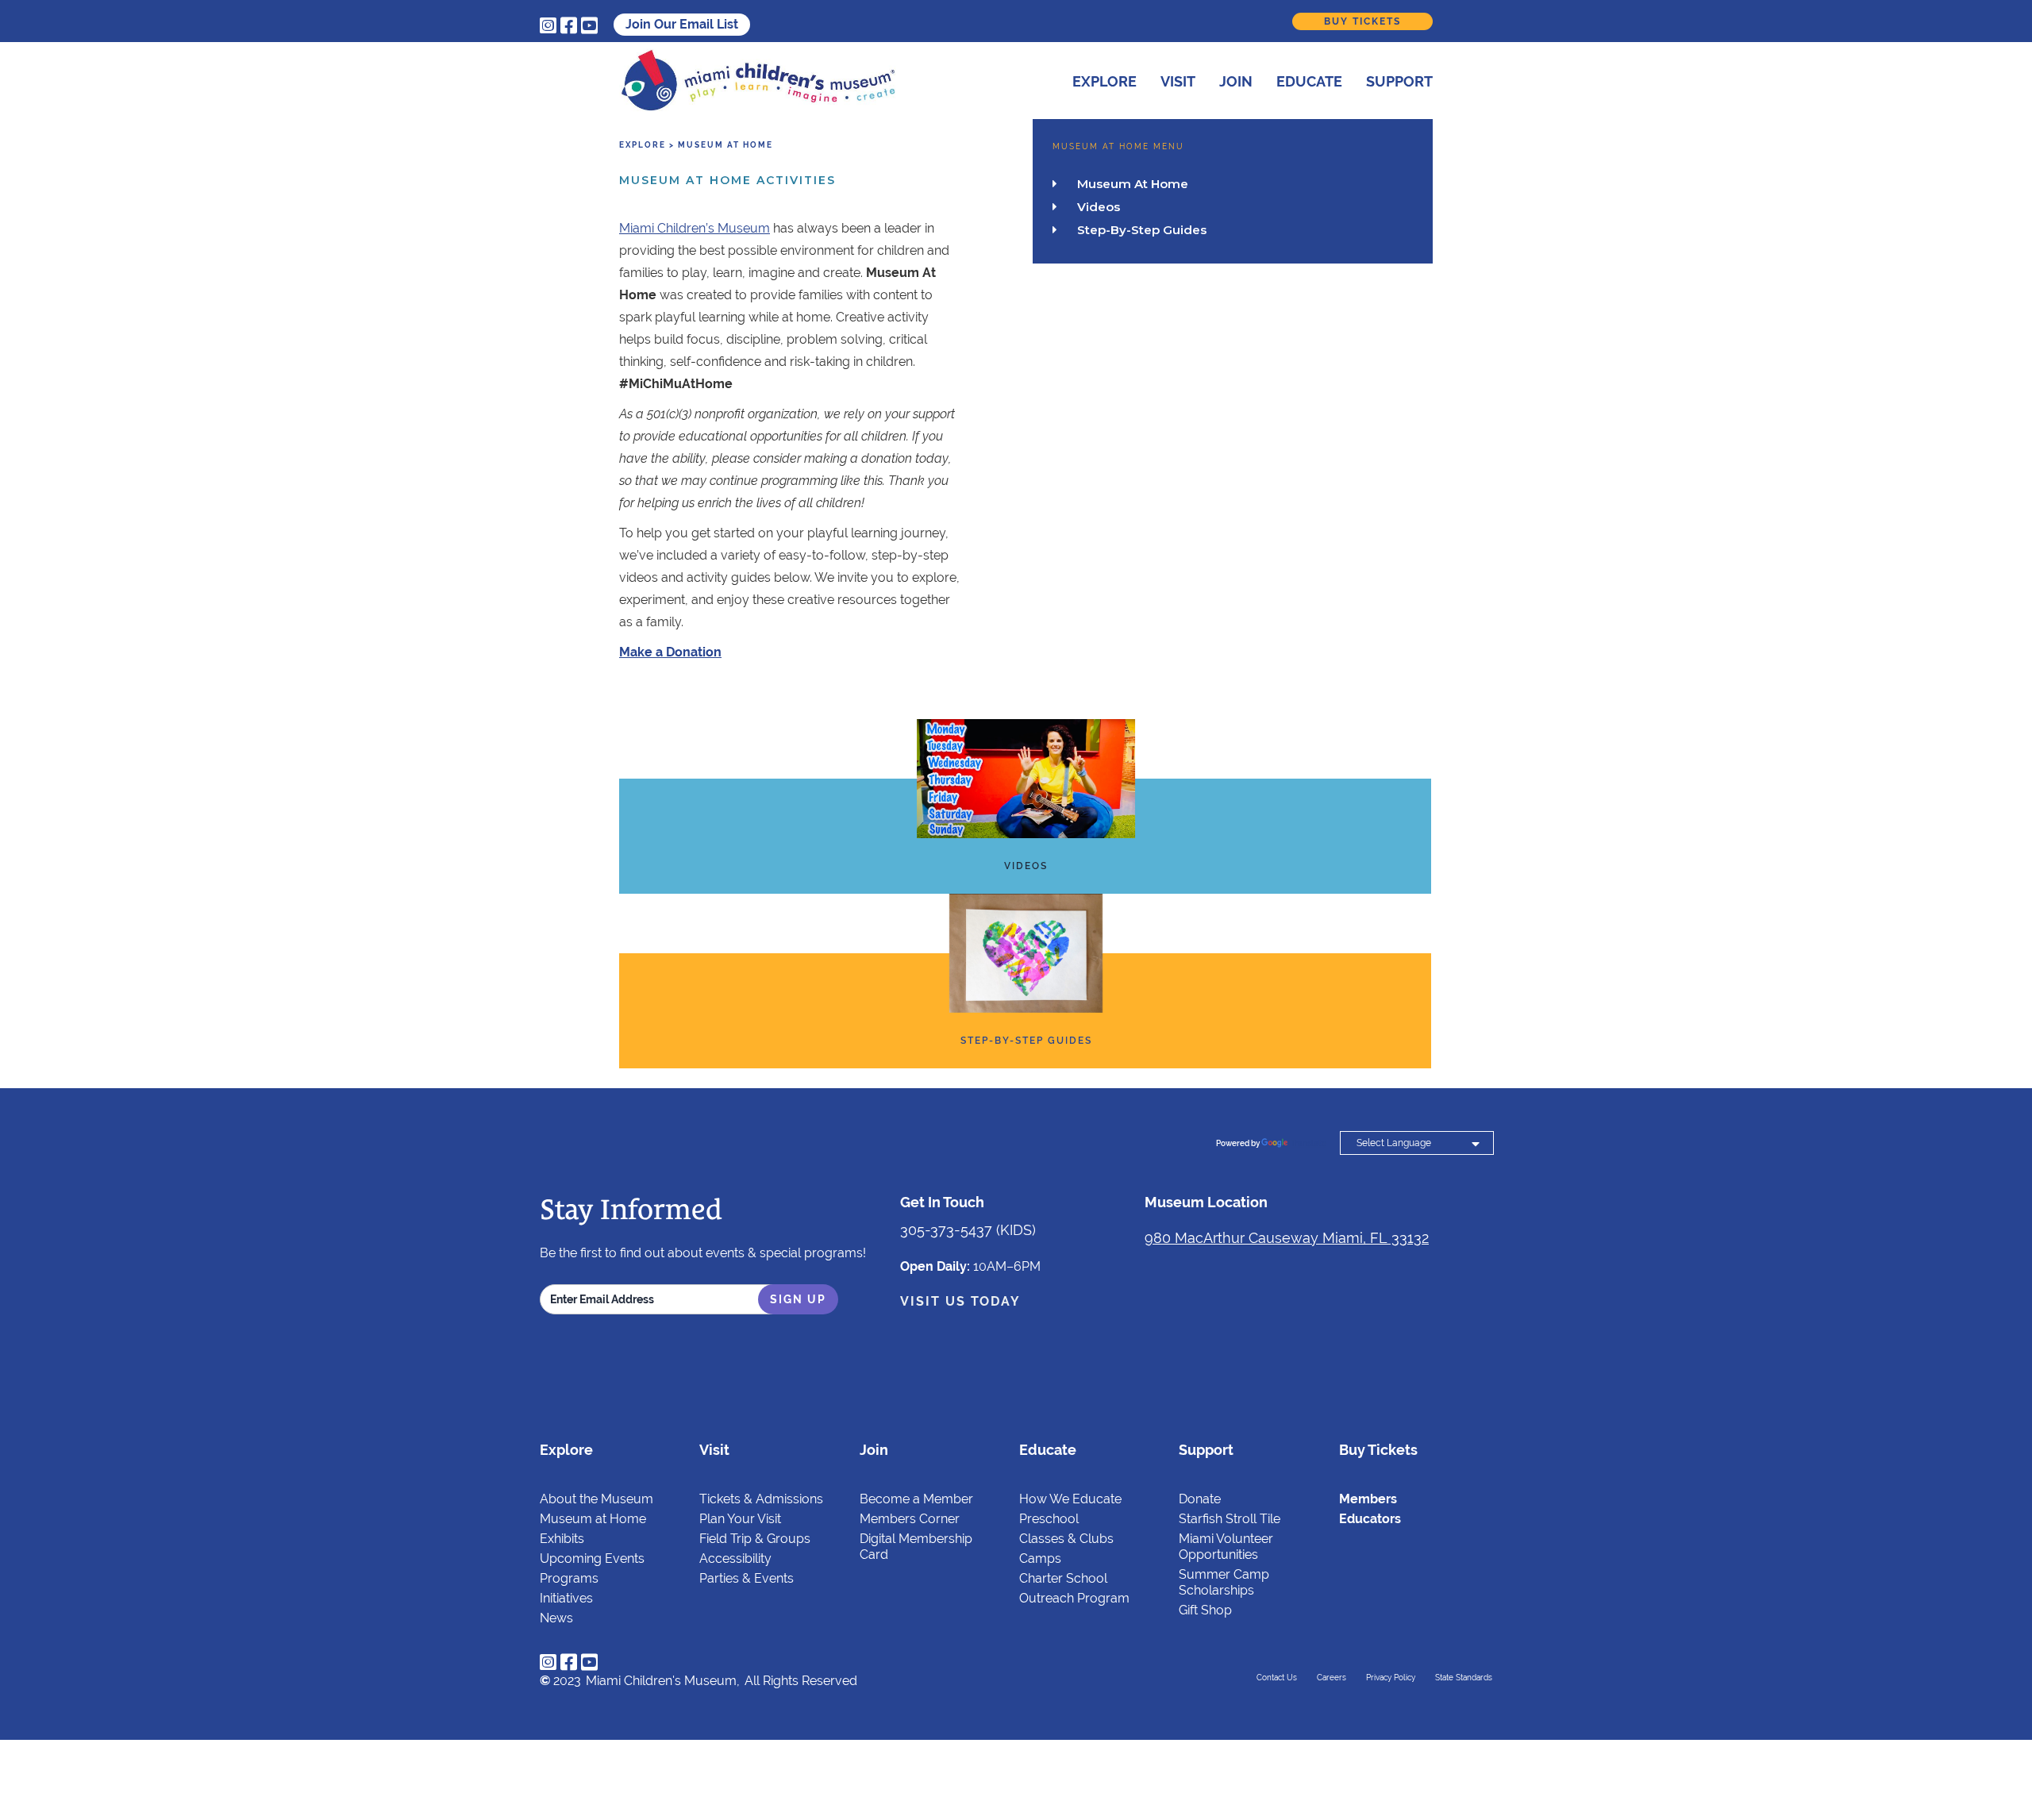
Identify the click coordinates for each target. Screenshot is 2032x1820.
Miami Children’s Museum (695, 228)
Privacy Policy (1391, 1678)
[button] (1093, 79)
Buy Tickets (1362, 21)
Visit (1178, 81)
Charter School (1063, 1578)
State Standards (1464, 1678)
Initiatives (566, 1598)
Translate (1308, 1143)
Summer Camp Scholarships (1224, 1582)
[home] (758, 81)
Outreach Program (1074, 1598)
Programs (569, 1578)
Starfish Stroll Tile (1230, 1519)
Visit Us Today (960, 1301)
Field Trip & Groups (755, 1539)
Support (1399, 81)
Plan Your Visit (740, 1519)
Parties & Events (747, 1578)
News (556, 1618)
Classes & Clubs (1066, 1539)
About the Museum (597, 1499)
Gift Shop (1205, 1610)
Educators (1370, 1519)
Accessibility (735, 1558)
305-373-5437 (946, 1230)
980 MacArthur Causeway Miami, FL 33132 (1287, 1238)
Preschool (1049, 1519)
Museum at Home (593, 1519)
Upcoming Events (592, 1558)
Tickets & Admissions (761, 1499)
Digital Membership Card (916, 1547)
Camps (1040, 1558)
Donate (1200, 1499)
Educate (1309, 81)
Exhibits (562, 1539)
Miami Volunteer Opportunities (1226, 1547)
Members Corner (910, 1519)
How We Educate (1070, 1499)
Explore (1105, 81)
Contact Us (1277, 1678)
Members (1368, 1499)
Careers (1332, 1678)
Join (1236, 81)
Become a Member (916, 1499)
